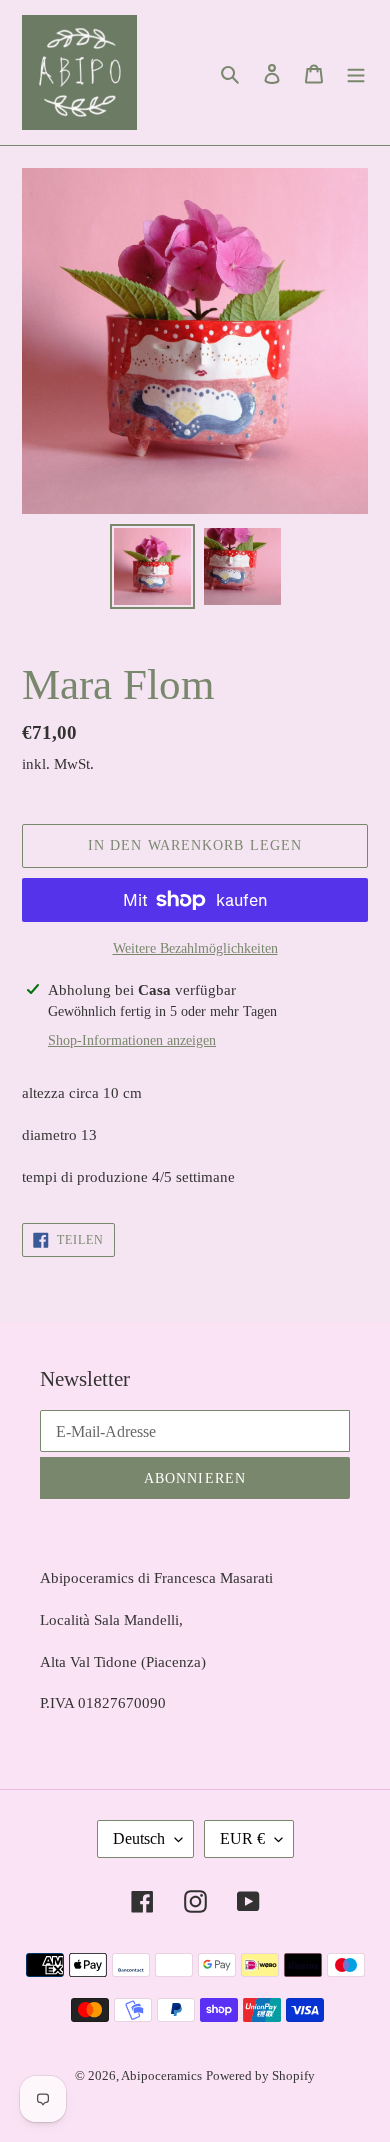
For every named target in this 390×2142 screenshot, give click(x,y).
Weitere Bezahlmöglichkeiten (195, 948)
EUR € (242, 1838)
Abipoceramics (161, 2075)
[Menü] (356, 73)
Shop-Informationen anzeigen (132, 1040)
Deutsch (139, 1838)
